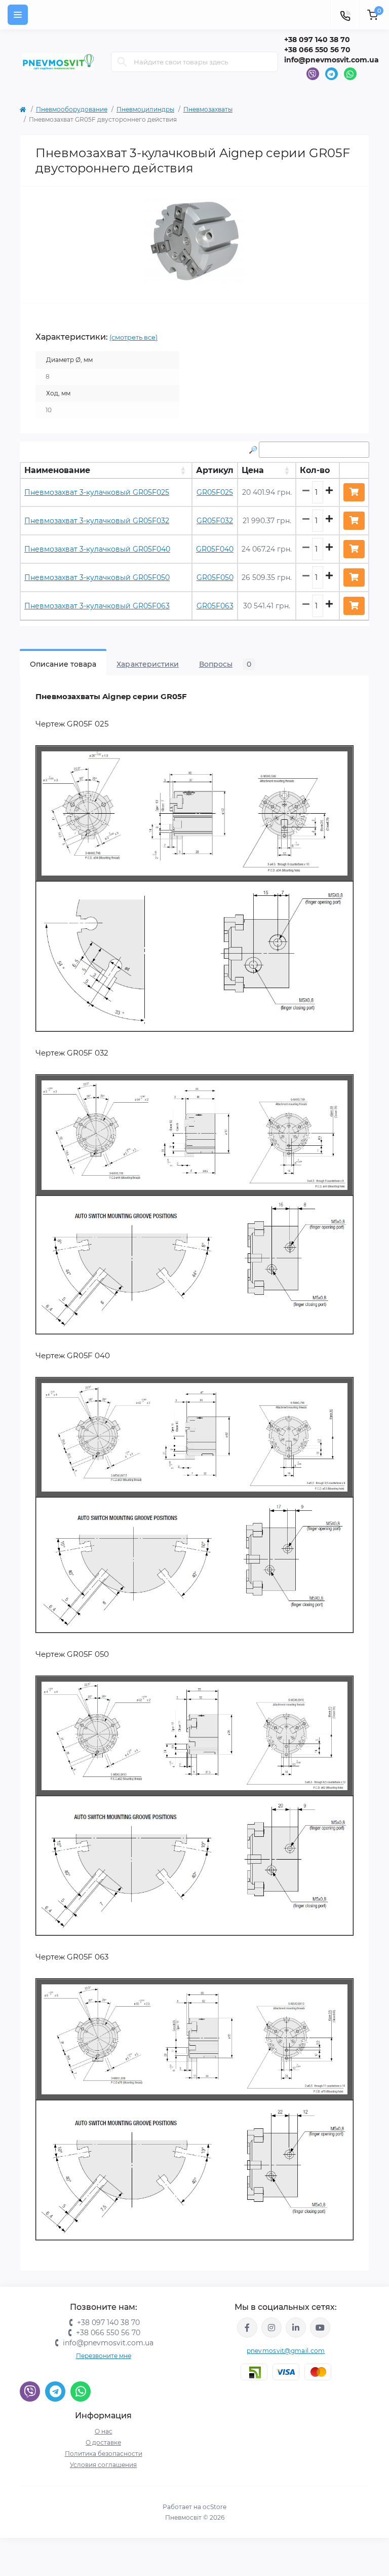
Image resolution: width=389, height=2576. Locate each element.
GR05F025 (215, 492)
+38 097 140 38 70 (317, 40)
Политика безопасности (104, 2454)
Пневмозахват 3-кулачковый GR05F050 (97, 577)
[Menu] (18, 15)
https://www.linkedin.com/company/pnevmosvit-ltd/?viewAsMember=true (296, 2328)
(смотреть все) (133, 337)
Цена (253, 470)
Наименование (57, 470)
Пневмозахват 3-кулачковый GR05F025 (97, 492)
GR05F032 (215, 521)
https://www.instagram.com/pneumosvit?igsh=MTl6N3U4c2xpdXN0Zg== (271, 2328)
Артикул (215, 470)
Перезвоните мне (104, 2356)
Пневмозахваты (208, 109)
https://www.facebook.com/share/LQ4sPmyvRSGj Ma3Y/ (247, 2328)
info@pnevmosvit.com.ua (332, 60)
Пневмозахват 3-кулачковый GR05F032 (97, 521)
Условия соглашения (103, 2465)
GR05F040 (215, 549)
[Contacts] (345, 15)
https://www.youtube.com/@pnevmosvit (320, 2328)
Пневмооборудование (72, 109)
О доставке (103, 2442)
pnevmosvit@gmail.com (286, 2351)
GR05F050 (215, 577)
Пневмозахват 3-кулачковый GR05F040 (97, 549)
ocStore (215, 2507)
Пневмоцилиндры (145, 109)
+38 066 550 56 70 (317, 50)
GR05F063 (215, 606)
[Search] (122, 62)
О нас (104, 2431)
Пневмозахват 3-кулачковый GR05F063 (97, 606)
